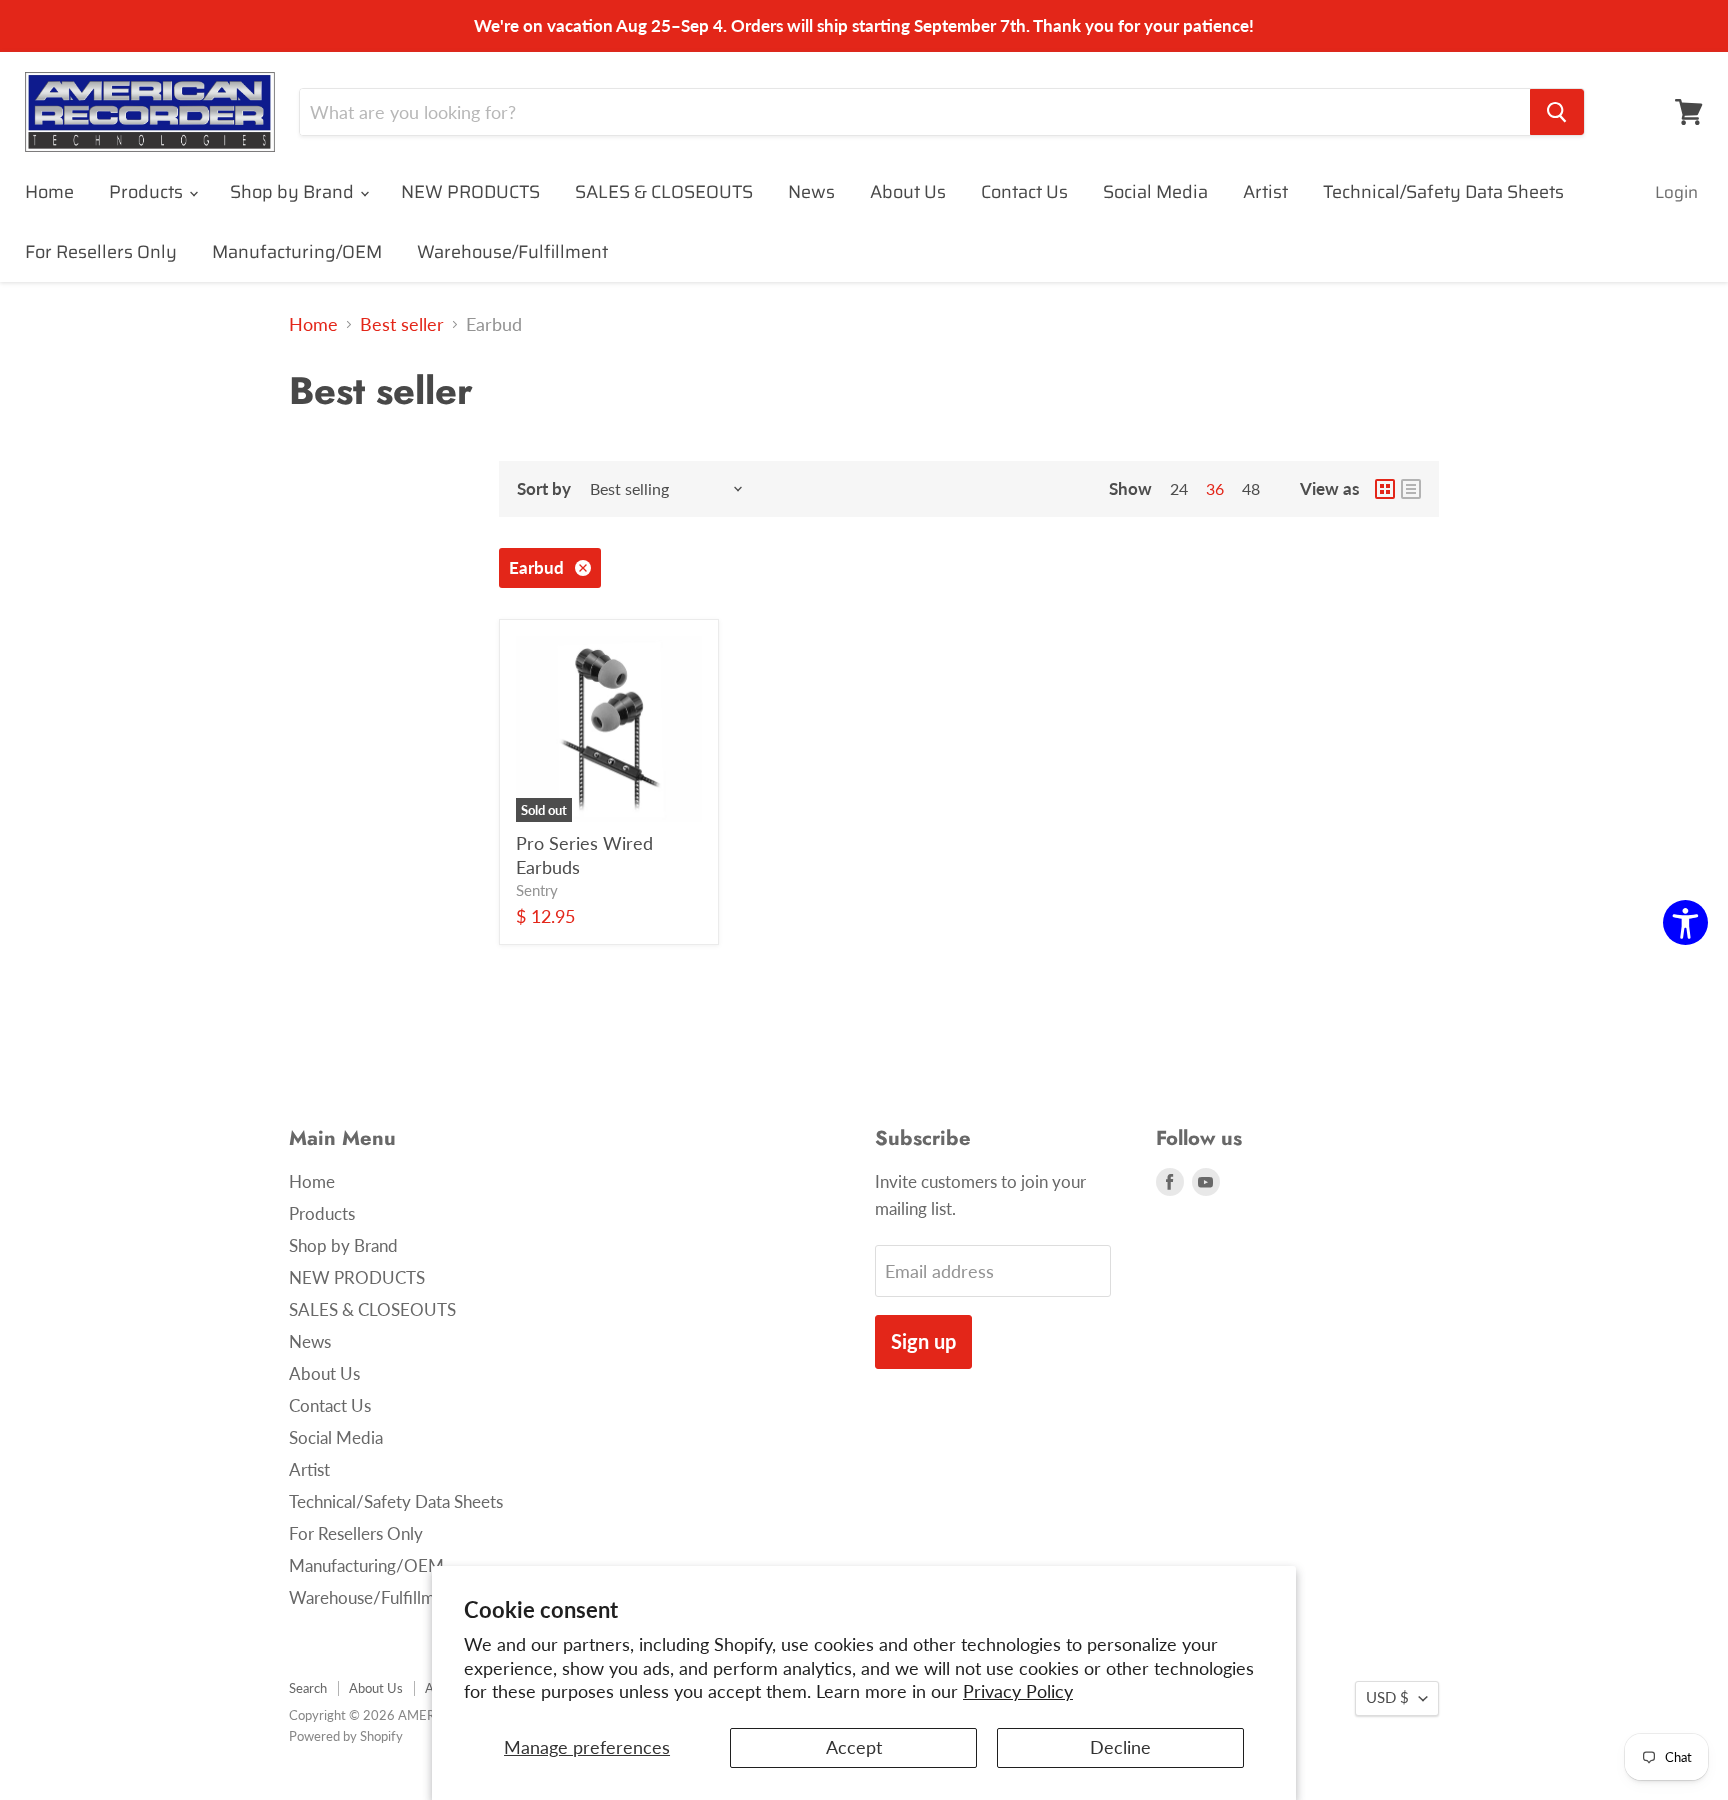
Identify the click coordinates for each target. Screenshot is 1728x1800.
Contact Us (1024, 192)
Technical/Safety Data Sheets (1443, 192)
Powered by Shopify (346, 1736)
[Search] (1557, 112)
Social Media (1155, 192)
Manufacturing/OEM (297, 252)
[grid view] (1385, 489)
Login (1676, 192)
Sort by (544, 488)
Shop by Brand (294, 192)
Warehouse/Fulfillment (512, 252)
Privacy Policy (1018, 1691)
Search (308, 1688)
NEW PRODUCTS (470, 192)
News (811, 192)
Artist (1265, 192)
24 (1179, 488)
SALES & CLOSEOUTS (664, 192)
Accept (854, 1747)
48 (1251, 488)
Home (49, 192)
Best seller (402, 324)
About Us (908, 192)
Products (148, 192)
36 (1215, 488)
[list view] (1411, 489)
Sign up (923, 1341)
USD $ (1387, 1697)
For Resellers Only (101, 252)
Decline (1120, 1747)
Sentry (537, 890)
